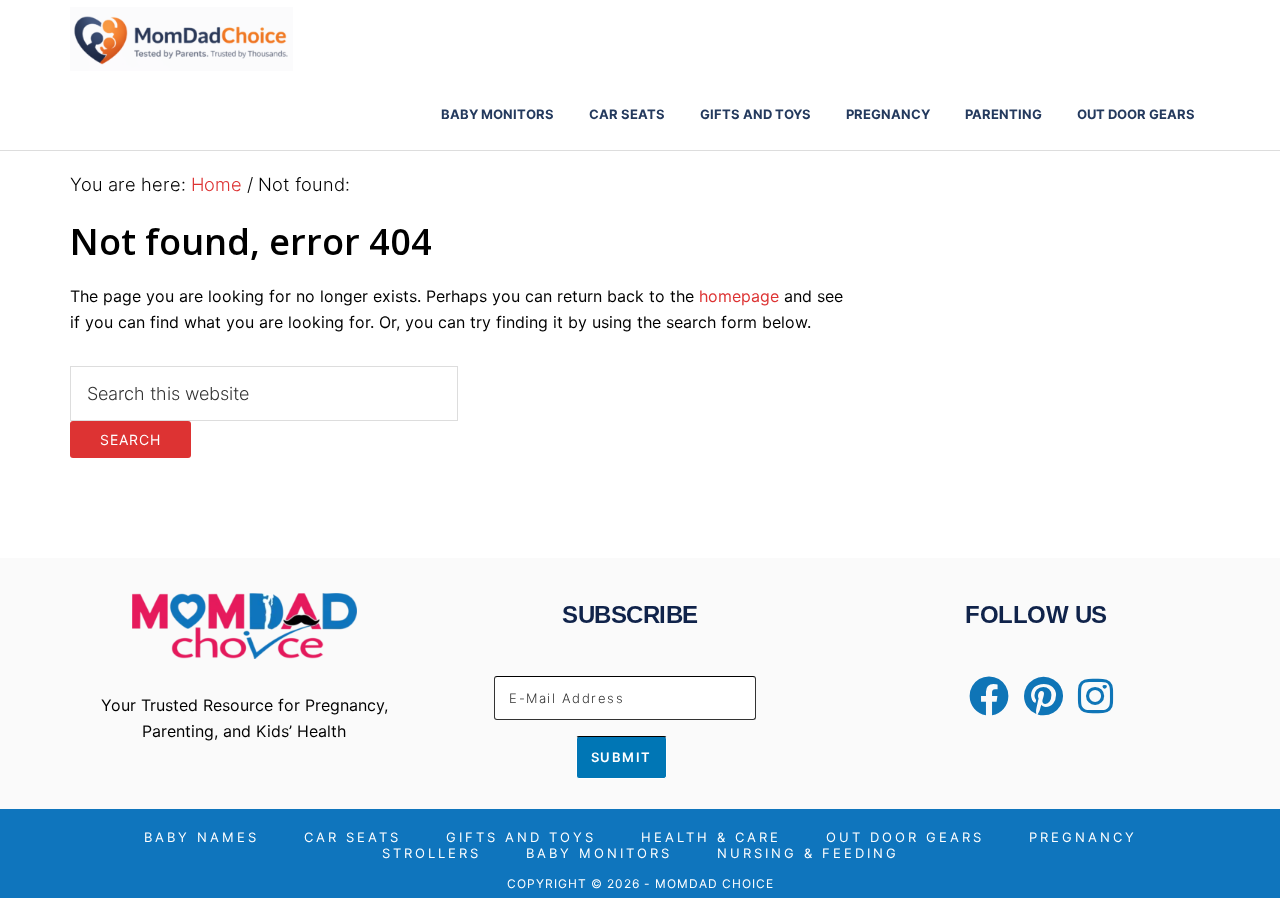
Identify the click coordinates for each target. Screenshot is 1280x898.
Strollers (431, 853)
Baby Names (201, 837)
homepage (739, 296)
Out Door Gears (905, 837)
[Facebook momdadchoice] (984, 705)
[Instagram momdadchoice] (1090, 705)
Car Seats (352, 837)
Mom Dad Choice (250, 39)
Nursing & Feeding (808, 853)
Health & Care (711, 837)
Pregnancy (1083, 837)
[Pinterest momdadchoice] (1038, 705)
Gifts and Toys (521, 837)
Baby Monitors (599, 853)
